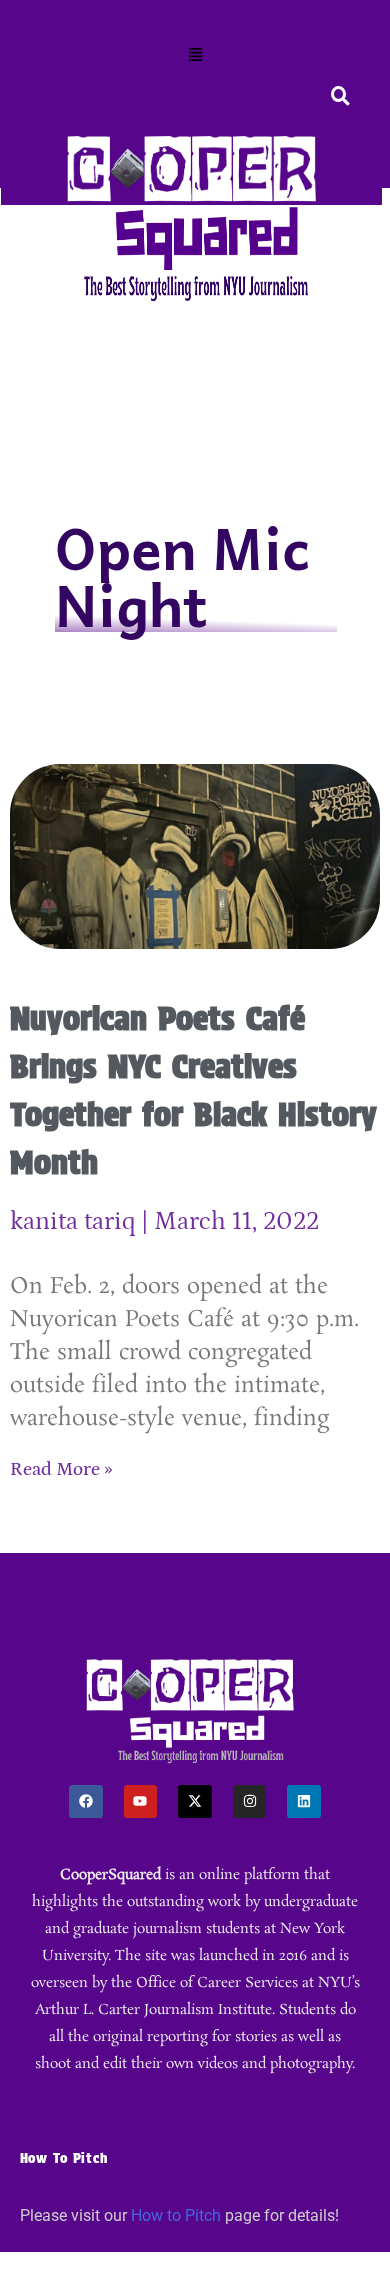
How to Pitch (176, 2215)
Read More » (61, 1469)
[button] (195, 56)
